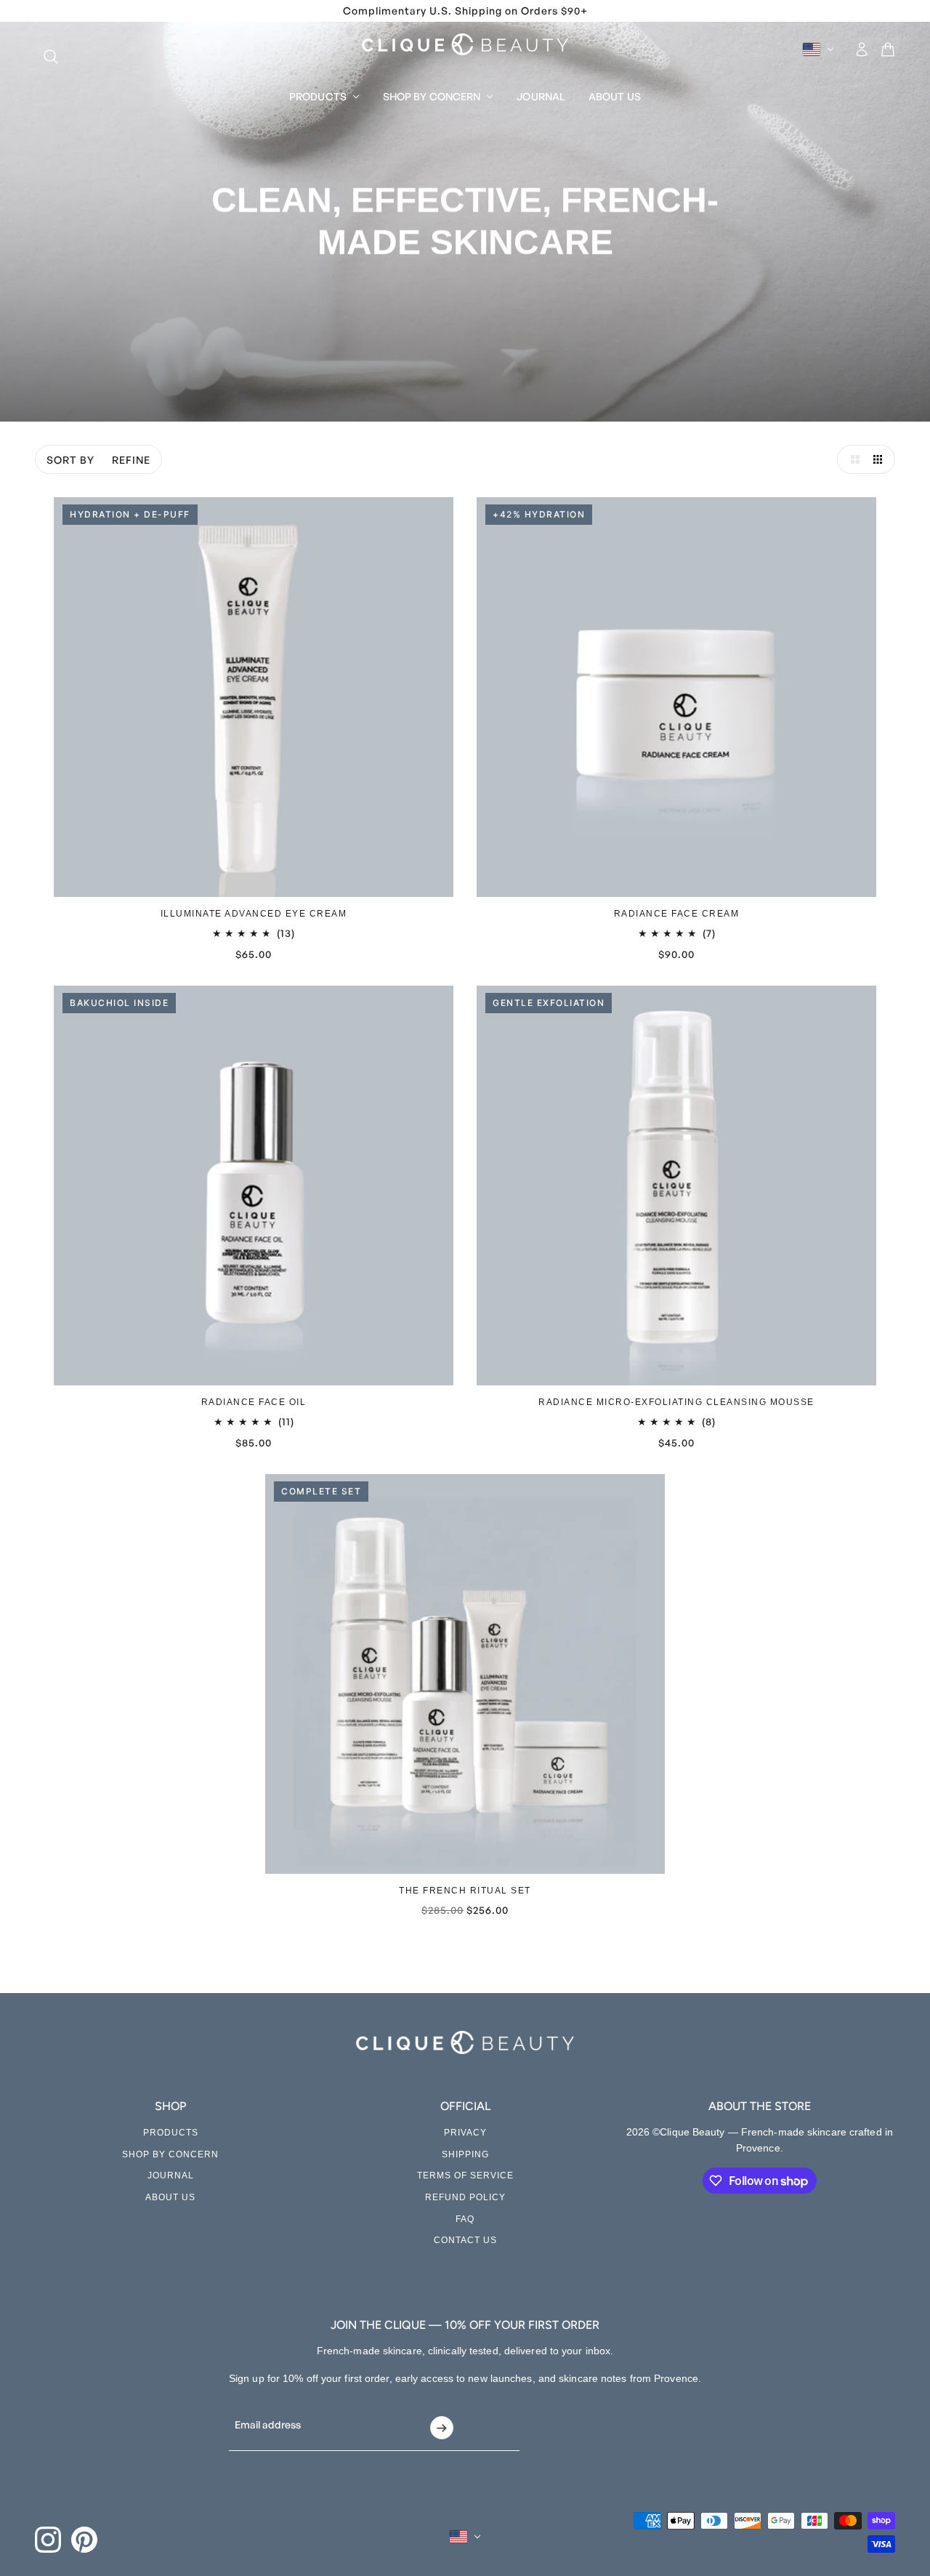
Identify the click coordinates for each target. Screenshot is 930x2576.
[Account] (862, 49)
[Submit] (441, 2428)
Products (171, 2133)
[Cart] (888, 49)
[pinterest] (84, 2540)
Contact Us (465, 2240)
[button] (852, 459)
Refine (131, 460)
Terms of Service (465, 2175)
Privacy (465, 2133)
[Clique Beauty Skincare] (465, 44)
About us (170, 2197)
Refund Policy (465, 2197)
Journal (171, 2175)
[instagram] (48, 2540)
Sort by (70, 460)
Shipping (465, 2154)
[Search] (44, 49)
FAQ (465, 2219)
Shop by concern (170, 2154)
